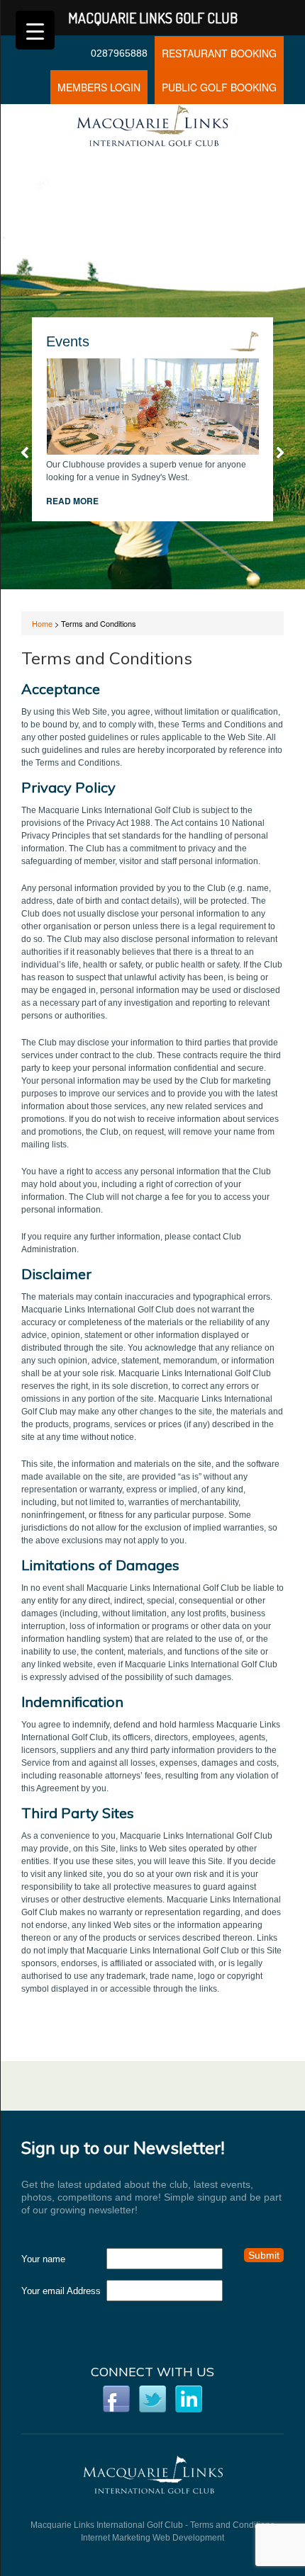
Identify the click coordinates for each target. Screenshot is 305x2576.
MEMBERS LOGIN (99, 87)
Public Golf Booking (219, 87)
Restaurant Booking (219, 53)
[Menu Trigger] (35, 30)
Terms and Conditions (232, 2525)
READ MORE (72, 501)
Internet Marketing (116, 2538)
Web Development (188, 2538)
